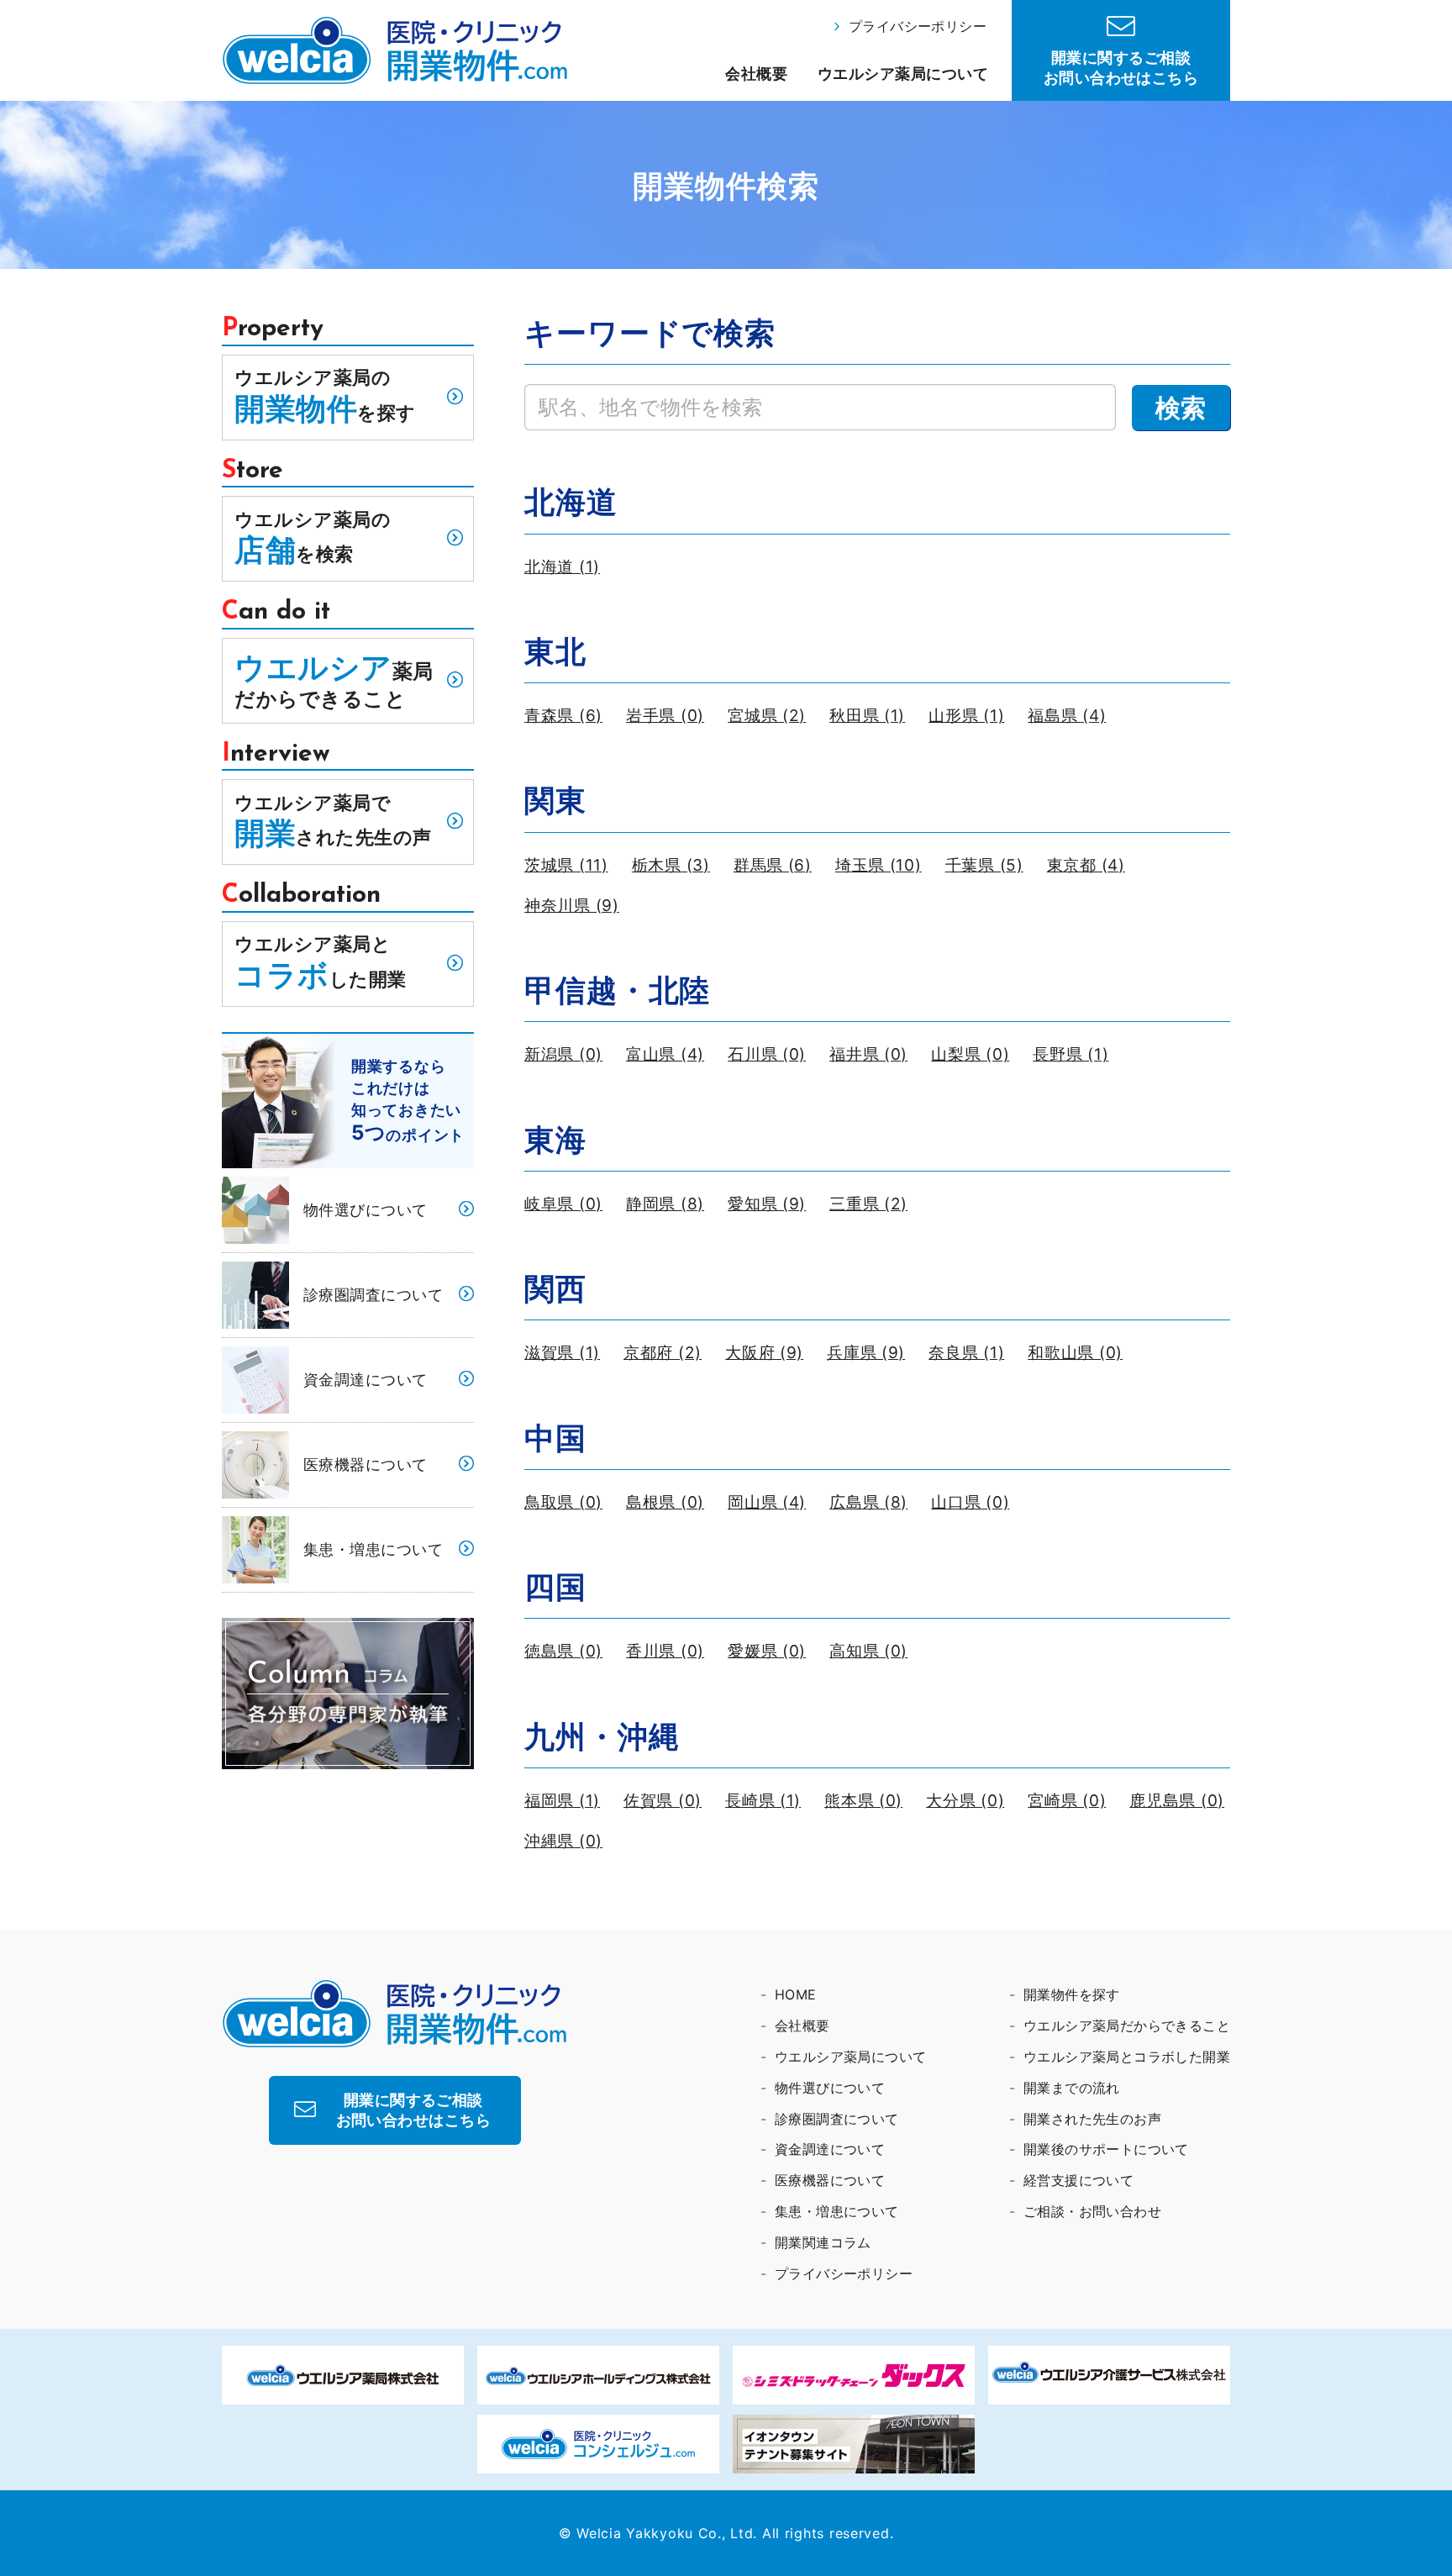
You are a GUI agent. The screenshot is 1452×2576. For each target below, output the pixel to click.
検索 (1181, 408)
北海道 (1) (562, 567)
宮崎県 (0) (1067, 1801)
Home (796, 1994)
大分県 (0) (965, 1801)
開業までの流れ (1072, 2088)
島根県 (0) (665, 1502)
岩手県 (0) (665, 716)
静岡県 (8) (665, 1204)
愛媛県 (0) (767, 1651)
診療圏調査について (373, 1295)
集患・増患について (373, 1549)
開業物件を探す (1072, 1994)
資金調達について (366, 1380)
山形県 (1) (966, 716)
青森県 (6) (563, 716)
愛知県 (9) (767, 1204)
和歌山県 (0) (1075, 1353)
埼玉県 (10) (879, 865)
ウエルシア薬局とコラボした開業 (1127, 2057)
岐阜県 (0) (563, 1204)
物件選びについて (366, 1210)
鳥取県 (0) (563, 1502)
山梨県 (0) (970, 1054)
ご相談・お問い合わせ (1092, 2211)
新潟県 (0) (563, 1054)
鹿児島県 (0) (1177, 1801)
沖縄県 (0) (563, 1841)
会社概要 (756, 74)
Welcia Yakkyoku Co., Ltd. (667, 2533)
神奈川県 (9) (572, 906)
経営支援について (1078, 2180)
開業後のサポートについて (1106, 2149)
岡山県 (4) (767, 1502)
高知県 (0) (868, 1651)
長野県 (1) (1071, 1054)
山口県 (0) (970, 1502)
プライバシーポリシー (918, 26)
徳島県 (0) (563, 1651)
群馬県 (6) (773, 865)
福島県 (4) (1067, 716)
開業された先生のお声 (1092, 2119)
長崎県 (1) (763, 1801)
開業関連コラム (823, 2242)
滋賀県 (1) (562, 1353)
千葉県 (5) (984, 865)
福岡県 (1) (562, 1801)
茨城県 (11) (566, 865)
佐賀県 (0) (663, 1801)
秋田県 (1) (867, 716)
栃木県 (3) (671, 865)
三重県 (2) (868, 1204)
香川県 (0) (665, 1651)
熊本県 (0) (863, 1801)
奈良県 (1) (966, 1353)
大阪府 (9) (764, 1353)
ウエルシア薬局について (903, 74)
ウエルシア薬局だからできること (1127, 2026)
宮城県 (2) (767, 716)
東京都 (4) (1086, 865)
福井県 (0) (868, 1054)
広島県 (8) (868, 1502)
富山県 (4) (665, 1054)
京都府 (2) (663, 1353)
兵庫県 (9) (866, 1353)
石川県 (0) (767, 1054)
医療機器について (366, 1464)
